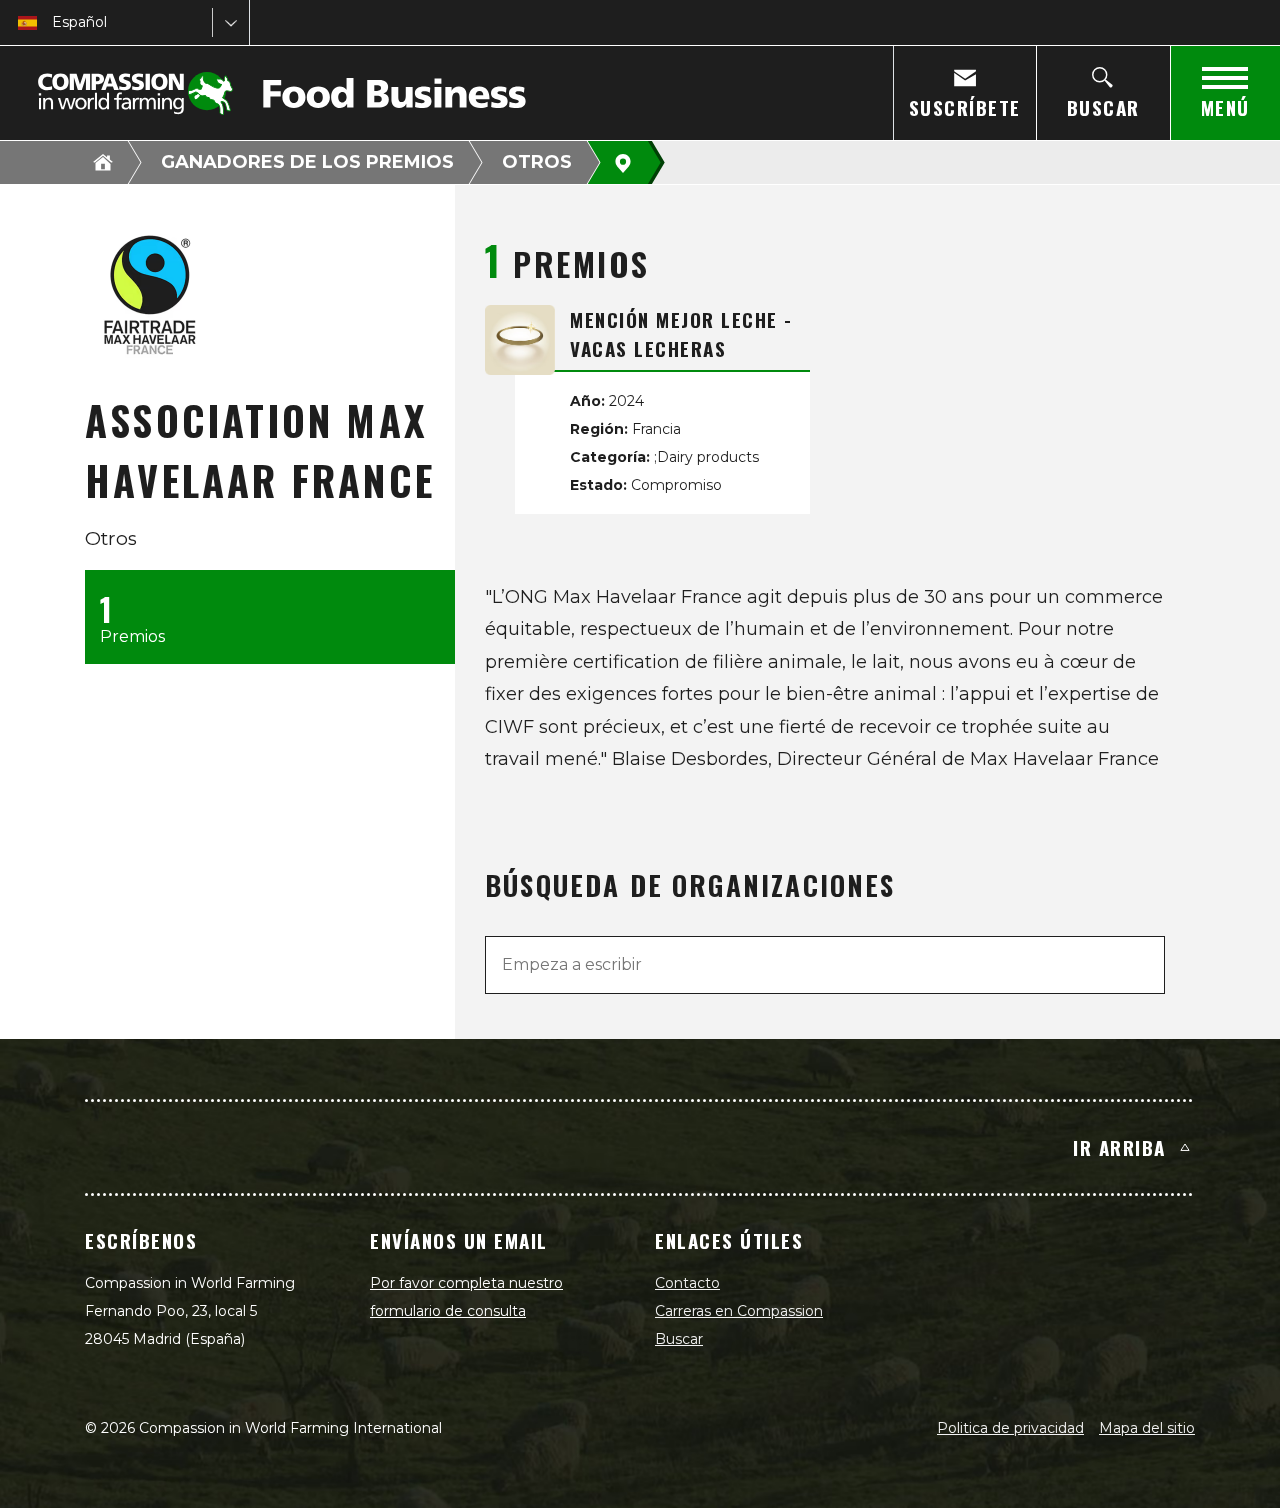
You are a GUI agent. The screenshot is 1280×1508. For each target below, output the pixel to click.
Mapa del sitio (1147, 1428)
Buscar (679, 1339)
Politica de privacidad (1010, 1428)
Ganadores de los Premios (307, 162)
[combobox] (54, 22)
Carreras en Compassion (739, 1311)
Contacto (687, 1283)
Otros (537, 162)
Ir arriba (1119, 1147)
